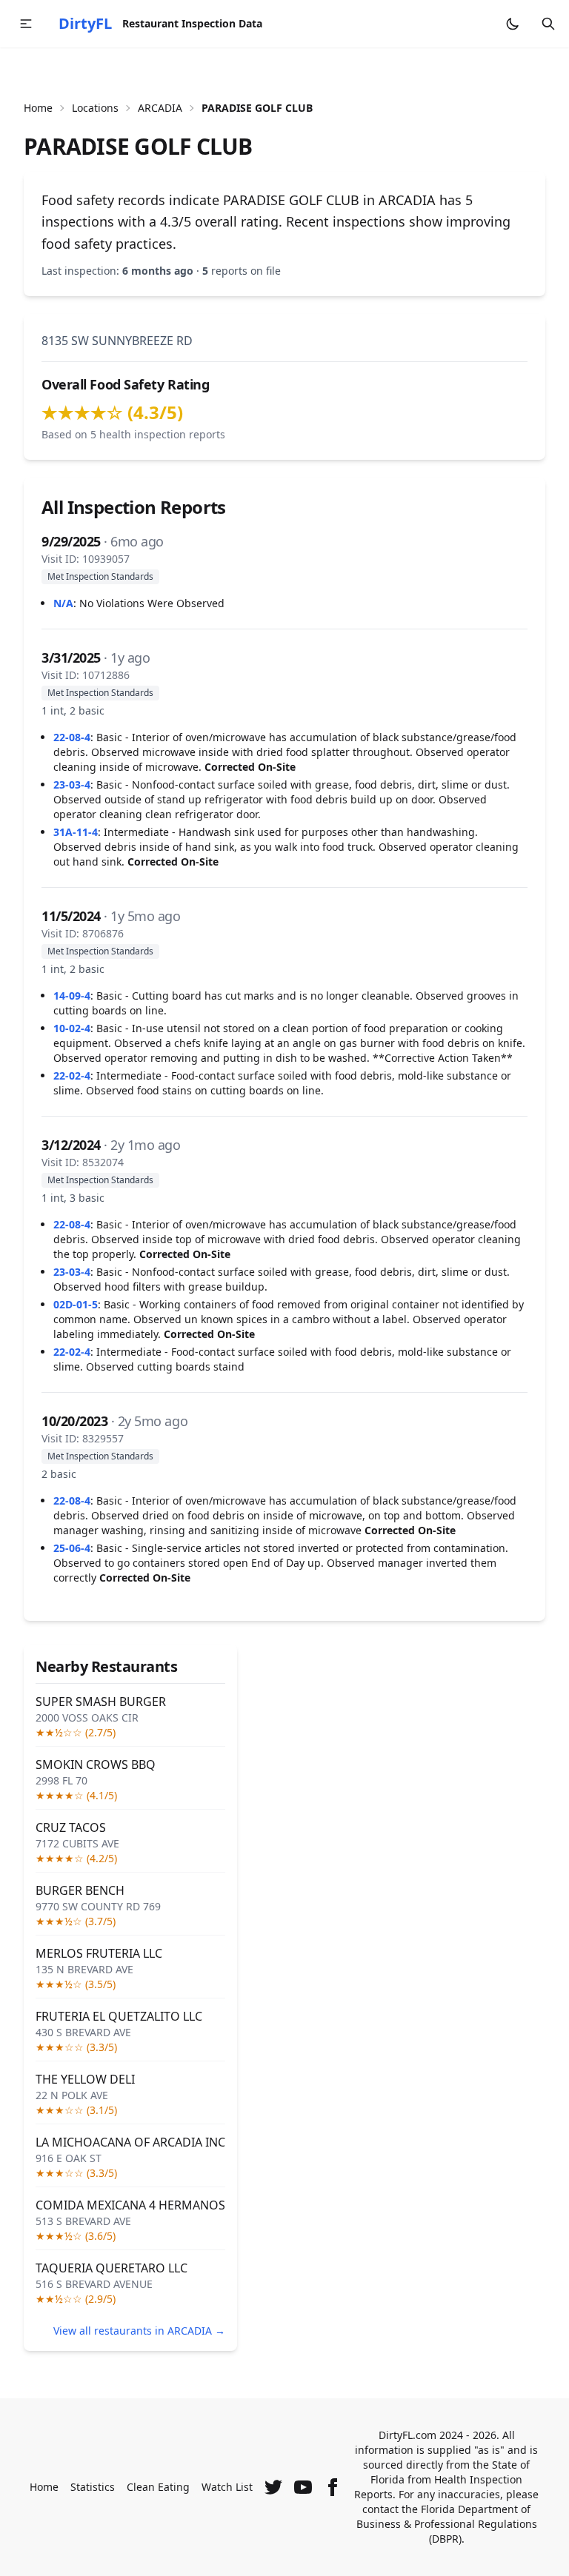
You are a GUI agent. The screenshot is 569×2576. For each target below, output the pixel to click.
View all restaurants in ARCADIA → (139, 2331)
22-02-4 (72, 1075)
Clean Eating (158, 2487)
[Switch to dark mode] (513, 24)
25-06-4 (72, 1548)
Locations (95, 108)
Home (38, 108)
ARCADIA (160, 108)
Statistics (93, 2487)
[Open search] (548, 24)
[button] (26, 24)
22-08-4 (72, 737)
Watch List (227, 2487)
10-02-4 (72, 1028)
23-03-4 (72, 784)
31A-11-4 (76, 832)
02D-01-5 (76, 1304)
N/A (63, 603)
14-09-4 (72, 996)
